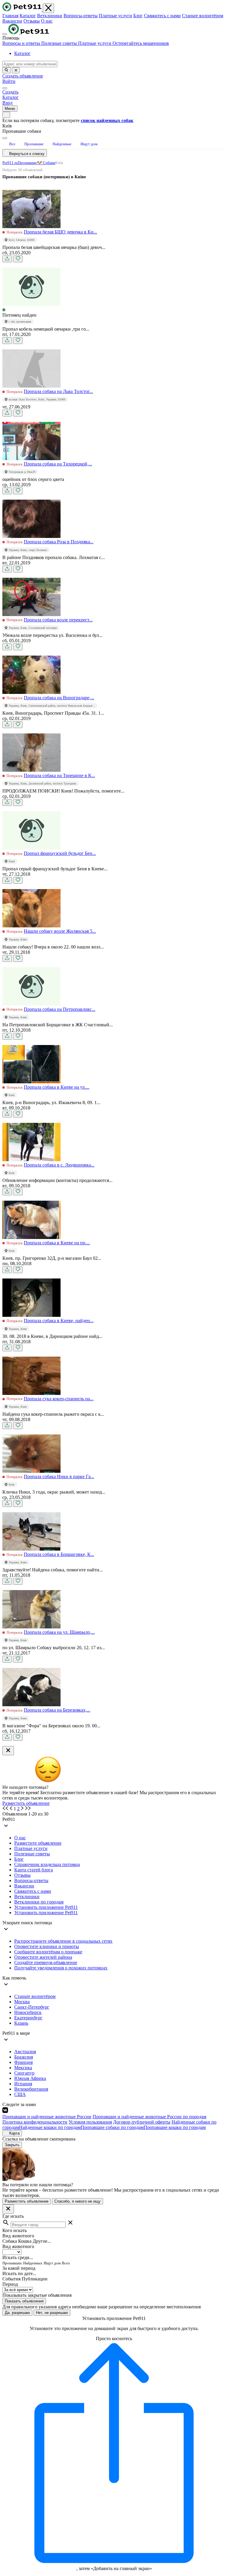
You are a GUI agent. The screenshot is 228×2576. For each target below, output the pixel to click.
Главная (10, 16)
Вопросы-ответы (81, 16)
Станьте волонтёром (203, 16)
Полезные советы (60, 43)
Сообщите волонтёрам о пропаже (48, 1952)
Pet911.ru (10, 163)
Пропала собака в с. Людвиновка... (59, 1165)
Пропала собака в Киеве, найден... (59, 1321)
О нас (47, 21)
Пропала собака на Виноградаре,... (59, 698)
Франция (23, 2062)
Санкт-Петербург (32, 2007)
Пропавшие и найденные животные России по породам (149, 2117)
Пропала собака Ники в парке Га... (59, 1476)
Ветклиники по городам (39, 1902)
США (20, 2094)
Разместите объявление (38, 1843)
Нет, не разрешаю (52, 2313)
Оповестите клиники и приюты (47, 1946)
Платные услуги (115, 16)
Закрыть (12, 2145)
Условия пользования (90, 2122)
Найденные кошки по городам (50, 2127)
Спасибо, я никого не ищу (77, 2201)
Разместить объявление (26, 1803)
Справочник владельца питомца (47, 1864)
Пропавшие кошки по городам (175, 2127)
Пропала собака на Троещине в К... (59, 775)
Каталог (28, 16)
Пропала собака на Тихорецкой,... (58, 464)
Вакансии (12, 21)
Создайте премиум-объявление (46, 1962)
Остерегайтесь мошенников (141, 43)
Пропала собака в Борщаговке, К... (59, 1554)
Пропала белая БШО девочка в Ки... (60, 232)
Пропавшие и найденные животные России (47, 2117)
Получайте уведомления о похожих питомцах (61, 1968)
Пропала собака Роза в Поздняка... (59, 542)
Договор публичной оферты (142, 2122)
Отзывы (32, 21)
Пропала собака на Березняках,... (57, 1710)
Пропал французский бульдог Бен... (60, 853)
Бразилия (24, 2057)
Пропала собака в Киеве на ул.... (57, 1087)
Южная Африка (30, 2078)
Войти (9, 81)
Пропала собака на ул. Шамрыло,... (59, 1632)
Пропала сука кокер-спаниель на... (59, 1399)
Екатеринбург (28, 2018)
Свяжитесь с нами (162, 16)
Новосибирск (28, 2012)
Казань (21, 2023)
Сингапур (24, 2073)
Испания (23, 2084)
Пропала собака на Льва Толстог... (58, 391)
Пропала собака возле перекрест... (58, 620)
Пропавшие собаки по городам (112, 2127)
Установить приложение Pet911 (46, 1907)
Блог (138, 16)
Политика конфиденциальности (35, 2122)
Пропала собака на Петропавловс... (60, 1009)
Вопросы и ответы (22, 43)
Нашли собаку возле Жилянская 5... (60, 931)
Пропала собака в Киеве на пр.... (57, 1243)
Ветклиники (50, 16)
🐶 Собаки (46, 163)
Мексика (23, 2068)
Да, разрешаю (17, 2313)
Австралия (25, 2052)
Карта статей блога (34, 1870)
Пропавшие (27, 163)
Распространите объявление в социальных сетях (63, 1941)
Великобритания (31, 2089)
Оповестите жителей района (43, 1957)
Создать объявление (23, 76)
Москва (22, 2002)
